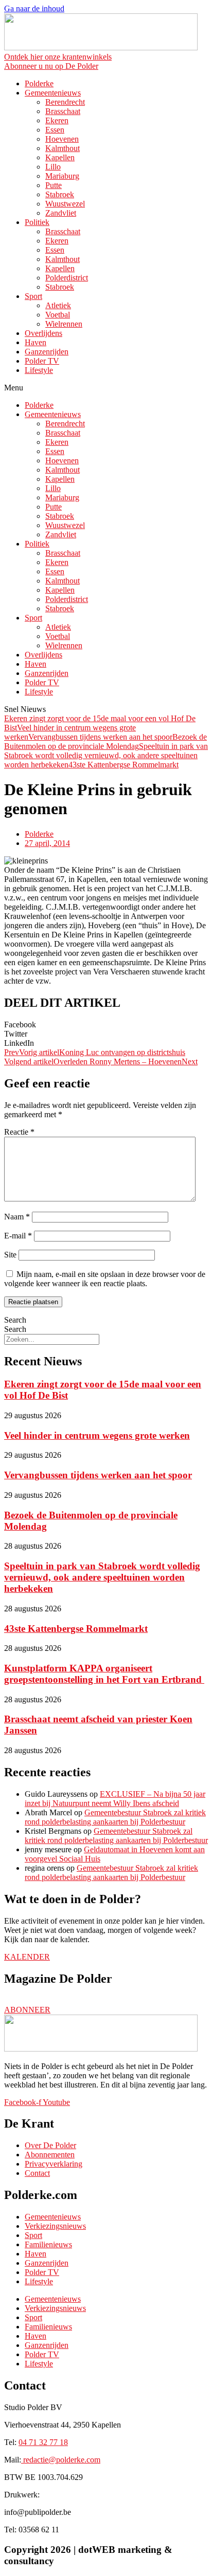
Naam (17, 1217)
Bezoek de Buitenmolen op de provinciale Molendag (105, 741)
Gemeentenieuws (53, 93)
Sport (33, 296)
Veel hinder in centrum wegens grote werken (97, 1435)
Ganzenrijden (47, 352)
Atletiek (58, 305)
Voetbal (58, 315)
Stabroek (60, 194)
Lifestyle (39, 370)
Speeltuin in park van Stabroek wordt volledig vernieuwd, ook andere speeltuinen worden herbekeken (106, 755)
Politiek (37, 222)
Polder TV (42, 361)
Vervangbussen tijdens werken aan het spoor (100, 737)
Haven (36, 342)
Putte (54, 185)
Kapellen (60, 157)
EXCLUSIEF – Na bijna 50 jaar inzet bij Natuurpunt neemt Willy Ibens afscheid (115, 1799)
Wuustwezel (65, 204)
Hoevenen (62, 139)
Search (15, 1320)
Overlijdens (43, 333)
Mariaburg (62, 176)
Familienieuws (48, 2244)
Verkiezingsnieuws (55, 2226)
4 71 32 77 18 (43, 2442)
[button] (106, 388)
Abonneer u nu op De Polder (51, 66)
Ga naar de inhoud (34, 8)
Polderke (39, 83)
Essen (55, 130)
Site (10, 1255)
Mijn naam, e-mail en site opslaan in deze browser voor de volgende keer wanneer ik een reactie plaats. (105, 1279)
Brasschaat (63, 111)
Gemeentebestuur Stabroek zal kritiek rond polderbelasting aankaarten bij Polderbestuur (115, 1817)
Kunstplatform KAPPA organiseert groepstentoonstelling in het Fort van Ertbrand (104, 1674)
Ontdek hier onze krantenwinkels (58, 57)
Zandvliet (61, 213)
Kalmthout (63, 148)
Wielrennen (64, 324)
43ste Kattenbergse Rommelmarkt (123, 765)
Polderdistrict (67, 278)
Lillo (53, 167)
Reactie (19, 1132)
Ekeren (57, 120)
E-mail (18, 1236)
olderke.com (62, 2460)
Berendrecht (65, 102)
